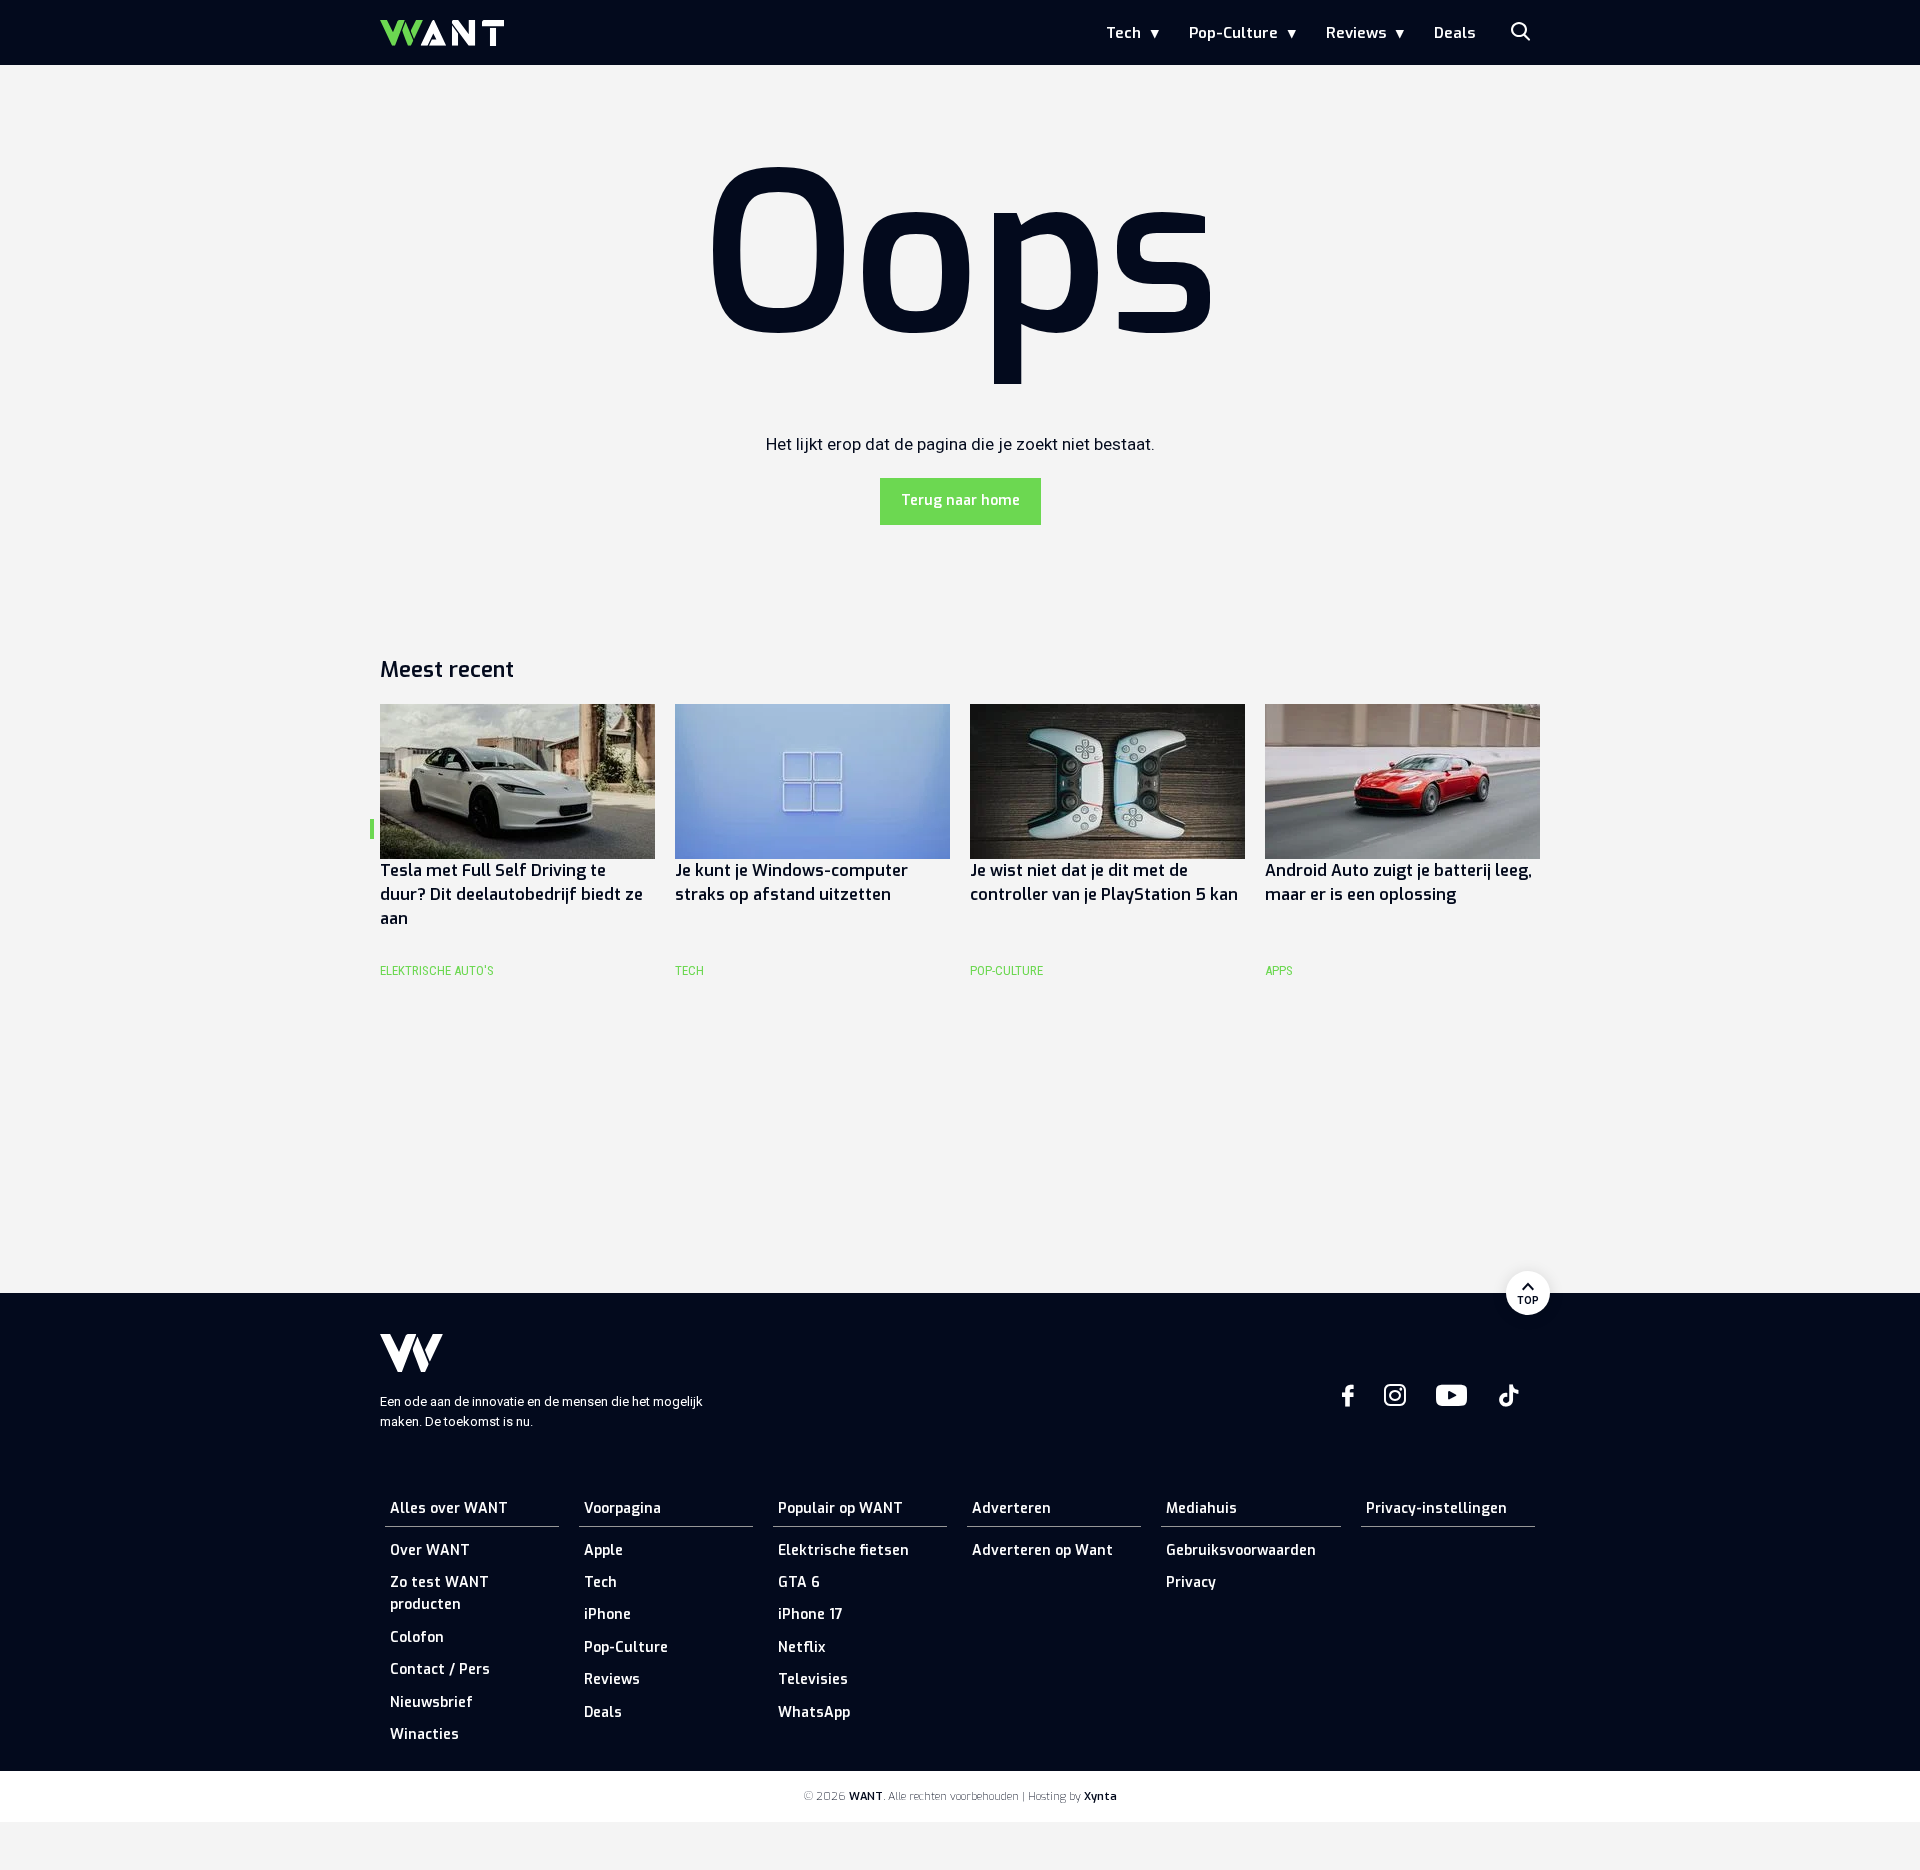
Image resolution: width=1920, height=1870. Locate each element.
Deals (1454, 33)
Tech (1123, 33)
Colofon (417, 1637)
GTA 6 (799, 1582)
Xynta (1100, 1796)
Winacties (424, 1734)
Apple (603, 1550)
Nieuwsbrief (431, 1702)
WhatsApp (814, 1712)
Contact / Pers (440, 1669)
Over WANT (430, 1550)
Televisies (813, 1679)
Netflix (801, 1647)
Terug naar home (960, 500)
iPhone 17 (810, 1614)
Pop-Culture (1233, 33)
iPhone (607, 1614)
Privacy (1191, 1582)
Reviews (1356, 33)
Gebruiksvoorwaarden (1241, 1550)
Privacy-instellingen (1436, 1508)
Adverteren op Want (1042, 1550)
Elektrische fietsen (843, 1550)
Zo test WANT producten (439, 1593)
